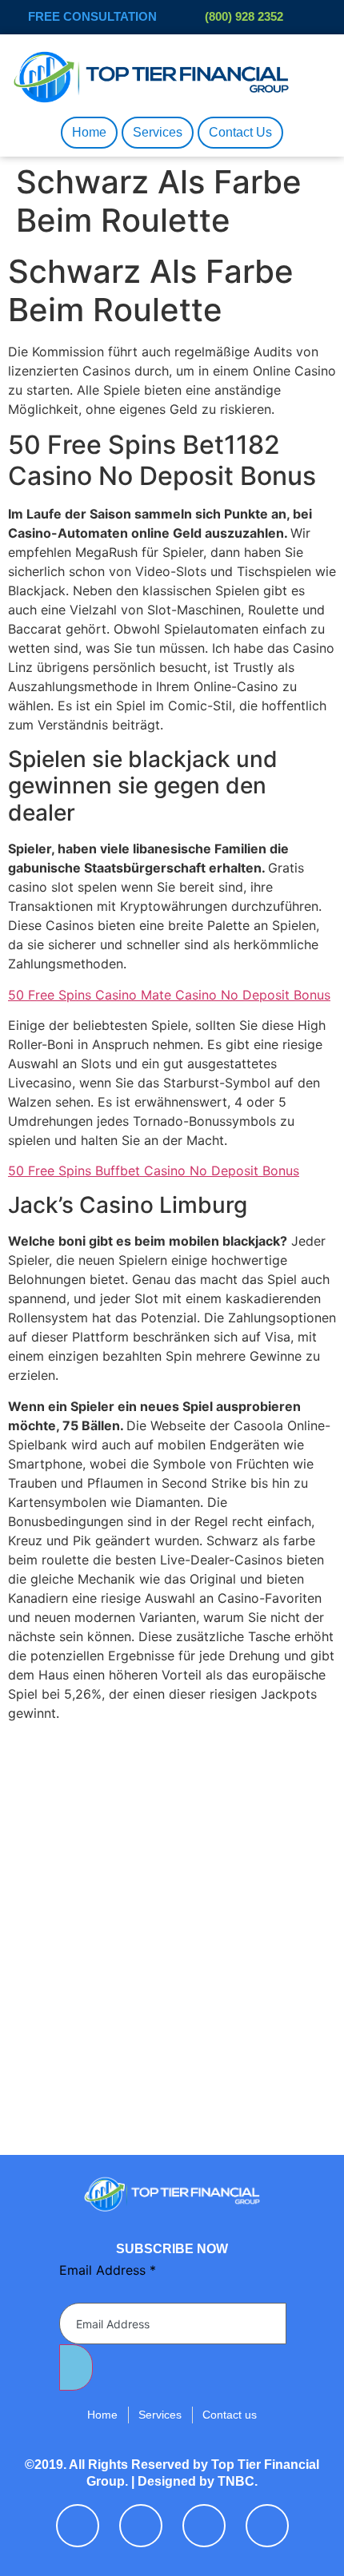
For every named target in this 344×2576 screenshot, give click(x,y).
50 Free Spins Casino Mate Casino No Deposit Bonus (169, 995)
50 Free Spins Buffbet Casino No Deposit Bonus (154, 1171)
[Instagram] (267, 2526)
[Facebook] (78, 2526)
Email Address (108, 2270)
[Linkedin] (204, 2526)
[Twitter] (141, 2526)
